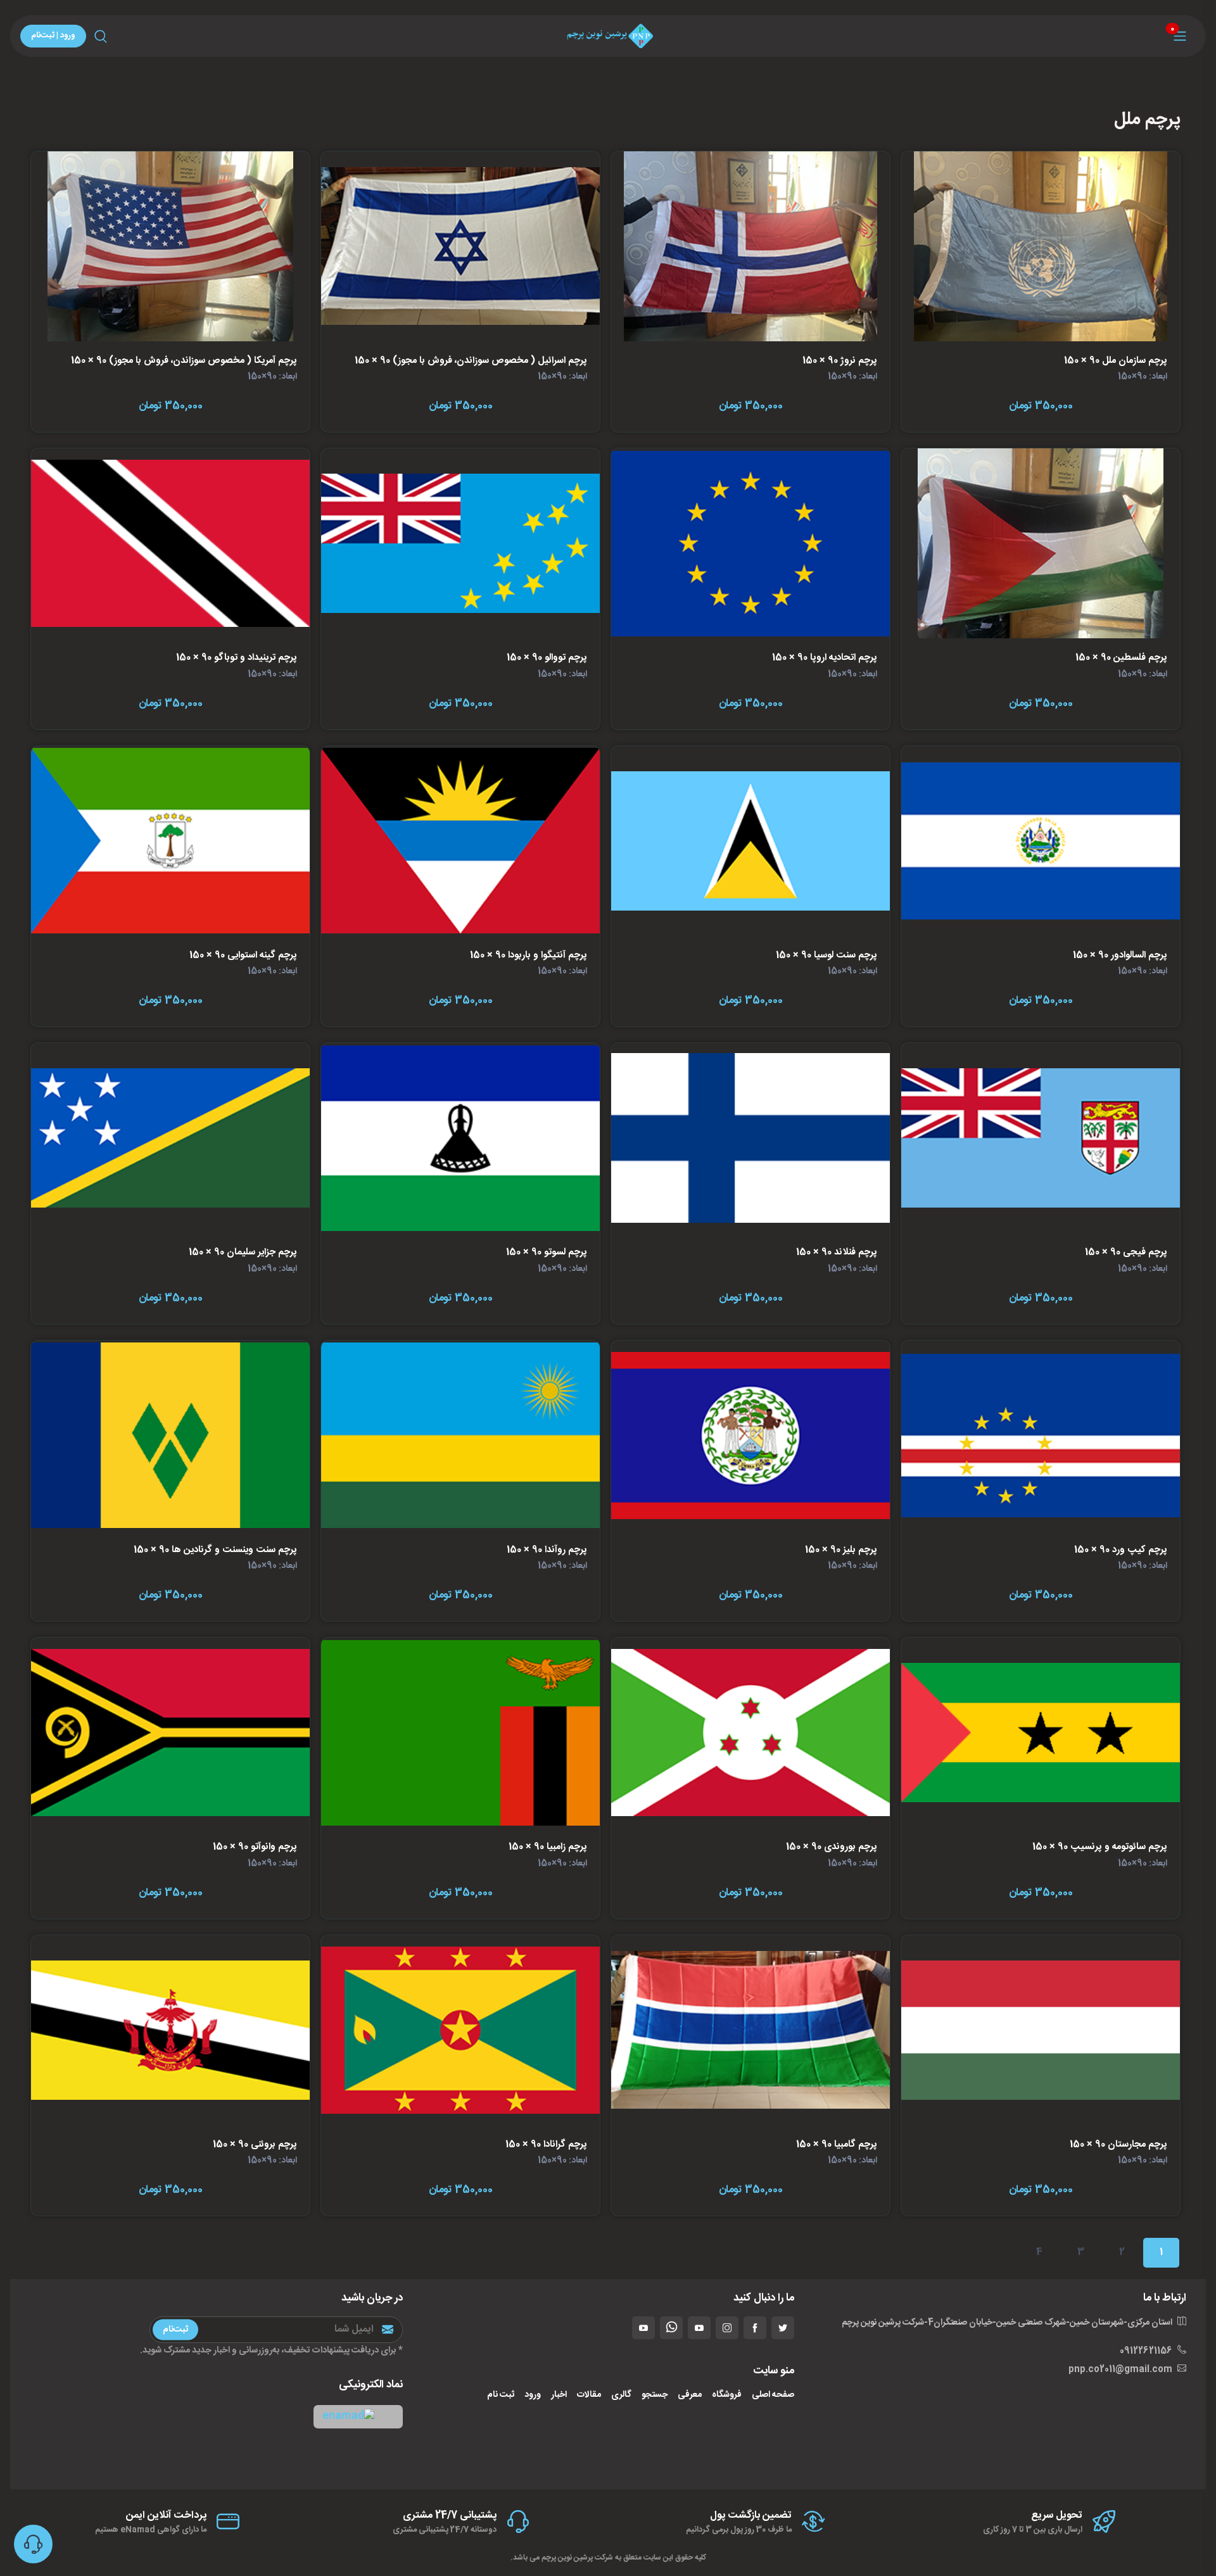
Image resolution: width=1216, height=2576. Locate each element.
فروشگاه (727, 2395)
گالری (621, 2395)
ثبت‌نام (175, 2329)
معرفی (690, 2395)
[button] (358, 2417)
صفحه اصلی (773, 2395)
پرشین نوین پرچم (567, 2558)
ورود (533, 2395)
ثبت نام (501, 2395)
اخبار (559, 2395)
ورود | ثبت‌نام (53, 35)
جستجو (655, 2395)
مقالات (589, 2395)
